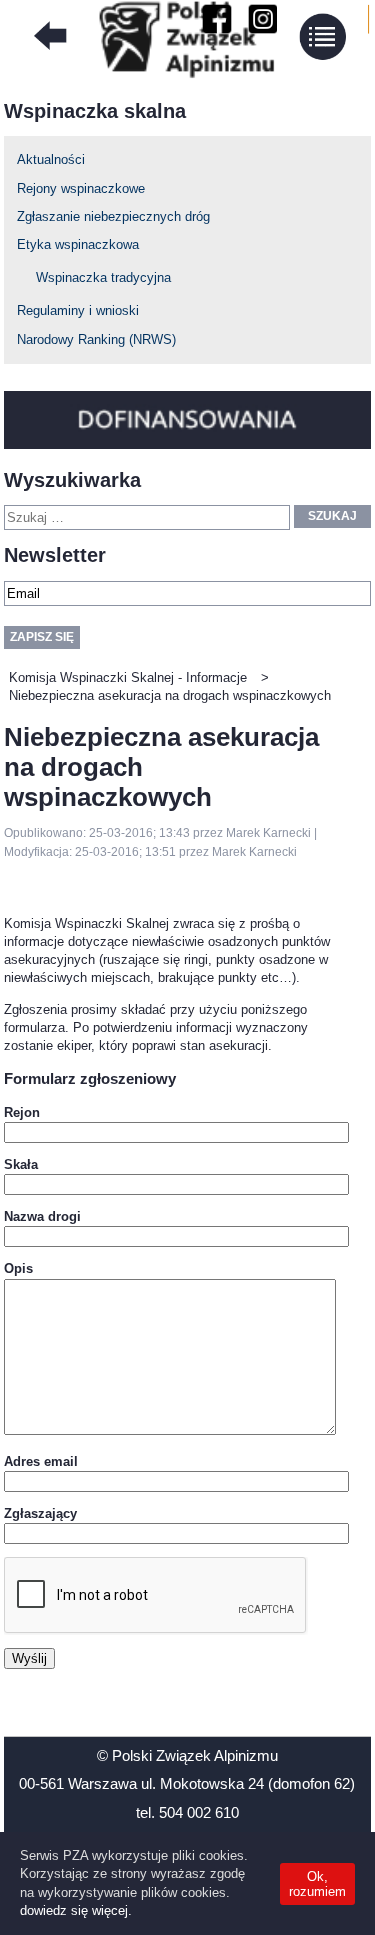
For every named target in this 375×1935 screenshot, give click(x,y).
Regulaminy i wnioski (78, 310)
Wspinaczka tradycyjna (103, 277)
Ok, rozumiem (317, 1884)
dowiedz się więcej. (76, 1910)
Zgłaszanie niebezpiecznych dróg (113, 216)
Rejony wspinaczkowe (81, 188)
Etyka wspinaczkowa (78, 244)
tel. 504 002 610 (187, 1812)
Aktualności (51, 159)
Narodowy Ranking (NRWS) (96, 339)
